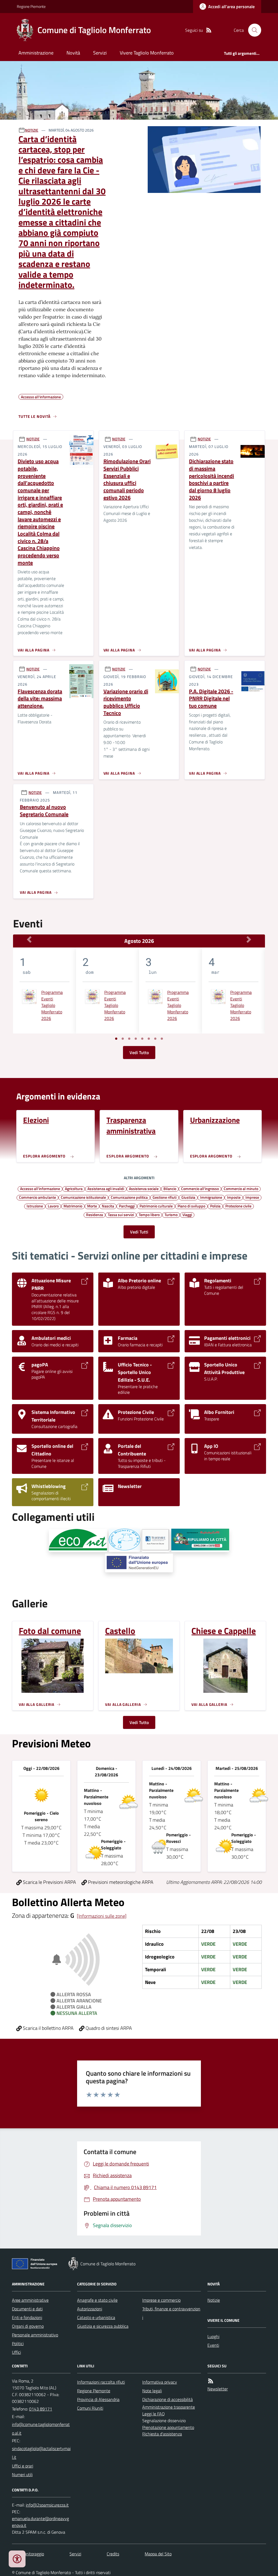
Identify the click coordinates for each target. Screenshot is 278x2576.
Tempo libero (149, 1214)
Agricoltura (74, 1188)
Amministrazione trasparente (169, 2407)
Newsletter (218, 2389)
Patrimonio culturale (156, 1206)
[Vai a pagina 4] (136, 1039)
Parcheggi (127, 1206)
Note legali (152, 2391)
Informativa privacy (160, 2382)
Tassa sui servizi (121, 1214)
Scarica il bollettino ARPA (48, 2028)
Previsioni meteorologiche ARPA (120, 1882)
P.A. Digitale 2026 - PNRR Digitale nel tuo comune (211, 699)
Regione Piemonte (31, 6)
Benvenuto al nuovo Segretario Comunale (44, 811)
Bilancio (170, 1188)
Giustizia (188, 1197)
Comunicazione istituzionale (83, 1197)
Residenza (94, 1214)
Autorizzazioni (90, 2309)
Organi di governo (28, 2326)
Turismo (171, 1214)
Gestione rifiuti (165, 1197)
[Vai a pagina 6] (149, 1039)
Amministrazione (36, 53)
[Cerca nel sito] (252, 30)
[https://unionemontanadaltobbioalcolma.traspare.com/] (156, 1540)
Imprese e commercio (161, 2300)
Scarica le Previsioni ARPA (49, 1882)
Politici (18, 2343)
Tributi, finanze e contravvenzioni (171, 2313)
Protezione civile (238, 1206)
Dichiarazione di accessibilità (168, 2399)
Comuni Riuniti (90, 2408)
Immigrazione (211, 1197)
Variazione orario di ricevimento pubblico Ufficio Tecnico (126, 702)
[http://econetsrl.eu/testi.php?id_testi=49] (78, 1540)
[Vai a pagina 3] (129, 1039)
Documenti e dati (27, 2309)
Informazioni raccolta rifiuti (101, 2382)
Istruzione (35, 1206)
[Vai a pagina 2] (123, 1039)
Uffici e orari (23, 2466)
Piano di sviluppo (191, 1206)
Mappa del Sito (158, 2554)
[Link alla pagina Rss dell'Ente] (211, 2381)
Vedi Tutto (139, 1052)
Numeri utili (22, 2475)
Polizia (215, 1206)
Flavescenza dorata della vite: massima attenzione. (40, 699)
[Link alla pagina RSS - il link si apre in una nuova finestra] (209, 30)
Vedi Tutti (139, 1232)
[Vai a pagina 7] (155, 1039)
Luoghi (213, 2336)
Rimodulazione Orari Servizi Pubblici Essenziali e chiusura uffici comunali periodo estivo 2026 (127, 479)
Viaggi (187, 1214)
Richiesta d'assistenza (162, 2434)
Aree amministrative (30, 2300)
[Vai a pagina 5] (142, 1039)
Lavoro (53, 1206)
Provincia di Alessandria (98, 2399)
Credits (113, 2554)
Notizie (214, 2300)
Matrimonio (73, 1206)
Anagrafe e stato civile (97, 2300)
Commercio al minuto (241, 1188)
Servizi (100, 53)
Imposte (234, 1197)
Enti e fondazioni (27, 2317)
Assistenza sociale (144, 1188)
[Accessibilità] (17, 2559)
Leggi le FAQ (154, 2414)
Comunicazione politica (129, 1197)
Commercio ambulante (37, 1197)
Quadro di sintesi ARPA (108, 2028)
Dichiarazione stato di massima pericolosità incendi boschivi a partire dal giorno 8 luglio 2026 (211, 479)
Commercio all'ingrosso (200, 1188)
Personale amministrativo (35, 2335)
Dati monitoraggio (28, 2554)
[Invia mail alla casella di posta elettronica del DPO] (47, 2505)
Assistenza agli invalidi (106, 1188)
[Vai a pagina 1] (116, 1039)
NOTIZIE (32, 130)
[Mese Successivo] (249, 940)
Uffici (16, 2352)
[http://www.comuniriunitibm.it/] (124, 1540)
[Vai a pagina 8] (162, 1039)
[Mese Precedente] (29, 940)
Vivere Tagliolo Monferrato (147, 53)
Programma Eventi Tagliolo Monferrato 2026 (52, 1005)
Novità (73, 53)
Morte (92, 1206)
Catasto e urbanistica (96, 2317)
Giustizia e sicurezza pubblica (103, 2326)
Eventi (213, 2345)
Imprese (252, 1197)
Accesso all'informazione (40, 1188)
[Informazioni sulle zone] (102, 1916)
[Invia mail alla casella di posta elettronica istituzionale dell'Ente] (41, 2429)
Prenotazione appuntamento (168, 2427)
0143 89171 (41, 2409)
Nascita (108, 1206)
